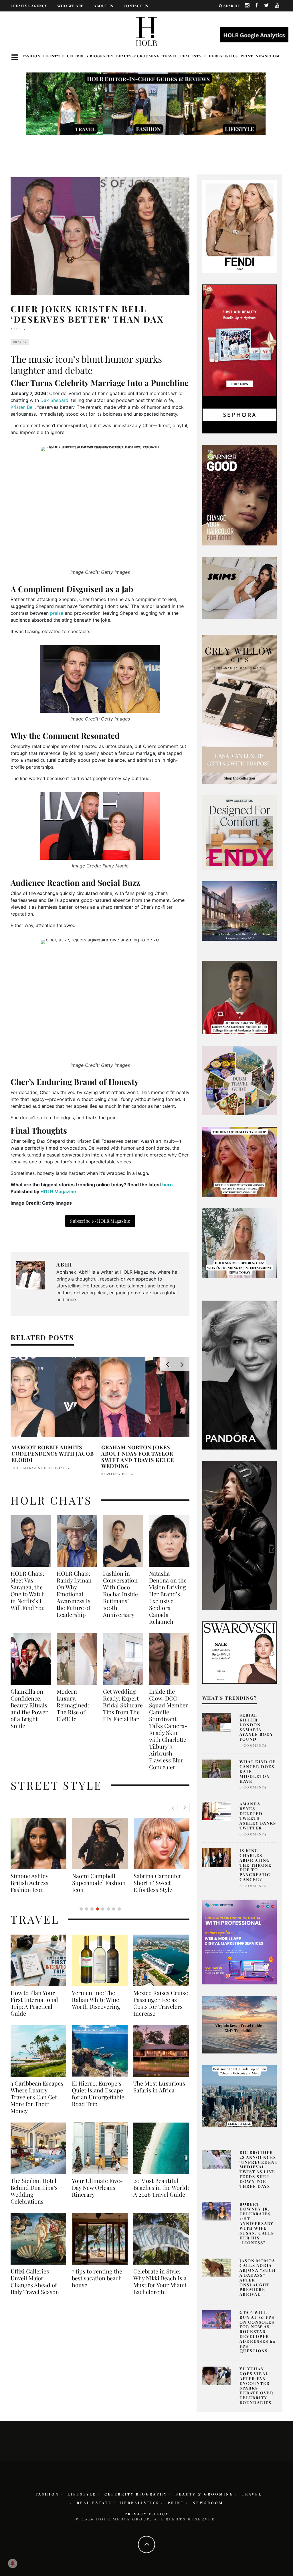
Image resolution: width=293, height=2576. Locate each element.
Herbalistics (223, 56)
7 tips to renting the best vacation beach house (97, 2278)
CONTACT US (136, 6)
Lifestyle (54, 56)
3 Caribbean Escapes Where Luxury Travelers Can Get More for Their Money (37, 2097)
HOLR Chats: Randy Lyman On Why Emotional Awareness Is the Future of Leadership (74, 1594)
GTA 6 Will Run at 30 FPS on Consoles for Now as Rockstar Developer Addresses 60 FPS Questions (258, 2331)
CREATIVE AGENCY (29, 6)
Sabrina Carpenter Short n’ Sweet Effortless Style (34, 1883)
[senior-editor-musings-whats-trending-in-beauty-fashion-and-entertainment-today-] (239, 1080)
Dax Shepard (54, 400)
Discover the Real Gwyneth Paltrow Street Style (156, 1883)
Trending (20, 342)
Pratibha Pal (115, 1474)
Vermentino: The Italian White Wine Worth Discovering (96, 2000)
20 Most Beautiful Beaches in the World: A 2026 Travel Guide (161, 2188)
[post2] (239, 1942)
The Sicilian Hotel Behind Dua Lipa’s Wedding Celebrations (34, 2191)
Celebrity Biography (90, 56)
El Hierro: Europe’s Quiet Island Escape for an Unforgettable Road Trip (98, 2094)
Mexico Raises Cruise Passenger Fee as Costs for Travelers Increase (161, 2003)
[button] (185, 1808)
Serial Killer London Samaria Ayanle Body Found (256, 1727)
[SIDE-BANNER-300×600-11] (239, 1535)
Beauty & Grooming (138, 56)
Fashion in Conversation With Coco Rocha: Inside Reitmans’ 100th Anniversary (120, 1594)
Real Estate (193, 56)
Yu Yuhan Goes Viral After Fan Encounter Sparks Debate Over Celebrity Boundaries (257, 2386)
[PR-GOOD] (239, 495)
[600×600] (239, 832)
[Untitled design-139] (239, 1375)
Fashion (31, 56)
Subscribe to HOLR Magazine (100, 1221)
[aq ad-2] (239, 2024)
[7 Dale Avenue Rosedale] (239, 911)
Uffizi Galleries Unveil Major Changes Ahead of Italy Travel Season (35, 2282)
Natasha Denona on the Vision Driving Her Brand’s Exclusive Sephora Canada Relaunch (168, 1597)
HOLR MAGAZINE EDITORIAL (38, 1468)
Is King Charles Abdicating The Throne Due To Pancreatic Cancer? (256, 1865)
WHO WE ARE (70, 6)
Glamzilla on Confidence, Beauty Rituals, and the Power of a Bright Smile (30, 1709)
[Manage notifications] (13, 2563)
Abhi (16, 329)
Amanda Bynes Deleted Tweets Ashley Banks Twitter (258, 1816)
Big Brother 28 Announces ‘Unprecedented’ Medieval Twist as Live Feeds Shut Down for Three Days (263, 2169)
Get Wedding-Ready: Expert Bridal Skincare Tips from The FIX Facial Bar (123, 1705)
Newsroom (268, 56)
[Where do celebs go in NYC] (239, 2096)
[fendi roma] (239, 226)
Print (247, 56)
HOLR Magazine (58, 1191)
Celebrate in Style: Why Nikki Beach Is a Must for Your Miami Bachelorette (160, 2282)
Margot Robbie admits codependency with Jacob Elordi (53, 1453)
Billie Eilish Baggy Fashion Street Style (98, 1879)
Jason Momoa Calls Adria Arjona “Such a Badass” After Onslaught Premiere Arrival (258, 2278)
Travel (170, 56)
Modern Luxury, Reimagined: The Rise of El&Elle (73, 1705)
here (168, 1185)
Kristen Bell (23, 407)
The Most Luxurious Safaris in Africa (159, 2087)
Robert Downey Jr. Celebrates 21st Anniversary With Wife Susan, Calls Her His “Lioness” (257, 2223)
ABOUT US (104, 6)
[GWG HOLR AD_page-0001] (239, 709)
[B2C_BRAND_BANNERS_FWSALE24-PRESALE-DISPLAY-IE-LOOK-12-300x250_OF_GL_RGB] (239, 1652)
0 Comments (253, 1745)
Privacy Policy (147, 2514)
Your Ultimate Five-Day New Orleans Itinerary (97, 2188)
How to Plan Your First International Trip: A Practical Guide (34, 2003)
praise (57, 613)
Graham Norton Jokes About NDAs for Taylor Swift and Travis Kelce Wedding (138, 1457)
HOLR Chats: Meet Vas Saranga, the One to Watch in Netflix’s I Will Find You (28, 1591)
